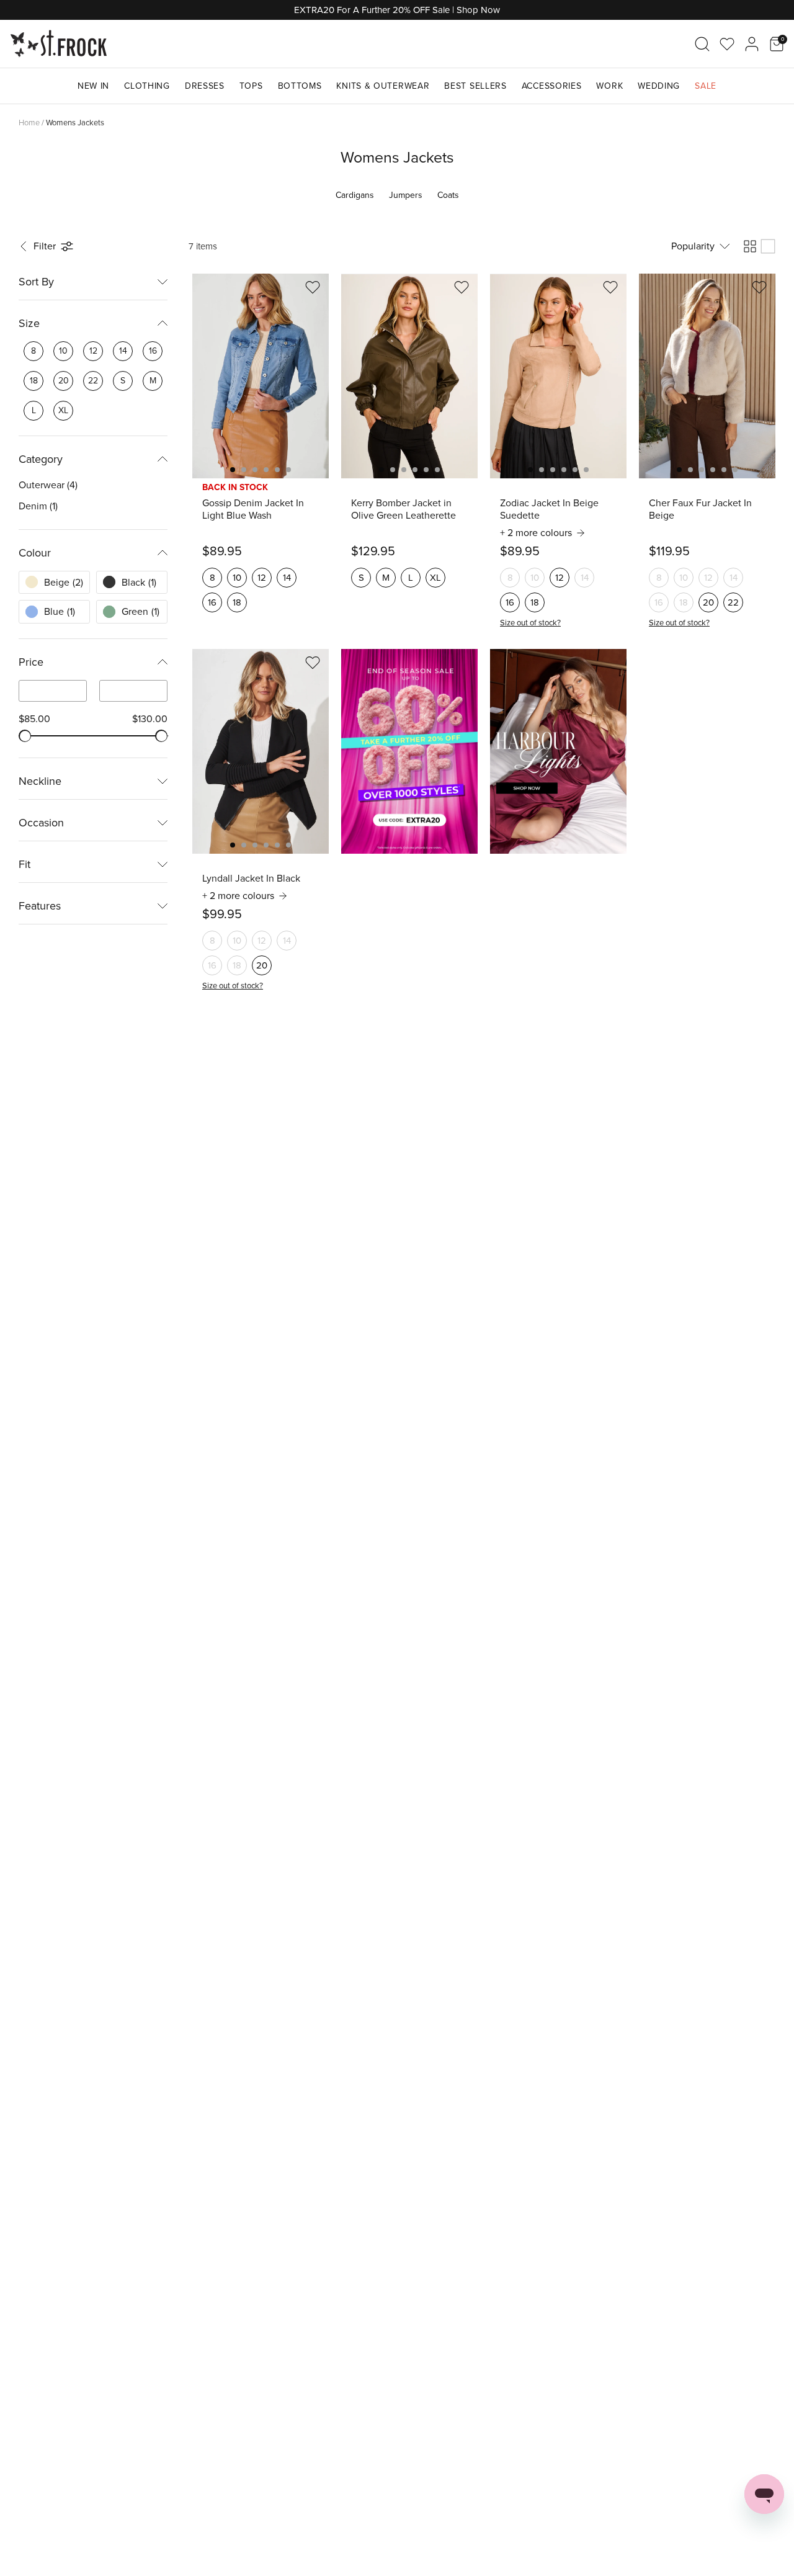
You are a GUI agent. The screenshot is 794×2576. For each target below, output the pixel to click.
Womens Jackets (75, 123)
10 (237, 578)
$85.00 (34, 719)
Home (29, 123)
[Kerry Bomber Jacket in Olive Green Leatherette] (409, 376)
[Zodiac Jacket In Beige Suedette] (558, 376)
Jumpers (406, 195)
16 (212, 602)
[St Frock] (59, 44)
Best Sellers (475, 86)
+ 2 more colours (536, 533)
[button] (47, 246)
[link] (33, 351)
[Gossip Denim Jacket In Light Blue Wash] (261, 376)
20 (708, 602)
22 (733, 602)
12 (262, 578)
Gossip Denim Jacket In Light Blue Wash (253, 509)
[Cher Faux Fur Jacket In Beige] (707, 376)
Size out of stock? (530, 623)
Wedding (659, 86)
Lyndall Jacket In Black (251, 879)
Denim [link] (38, 506)
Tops (251, 86)
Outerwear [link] (48, 485)
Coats (448, 195)
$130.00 (150, 719)
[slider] (25, 736)
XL (435, 578)
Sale (706, 86)
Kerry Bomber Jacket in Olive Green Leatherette (404, 509)
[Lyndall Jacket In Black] (261, 751)
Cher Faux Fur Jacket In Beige (700, 509)
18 (237, 602)
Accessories (552, 86)
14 (287, 578)
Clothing (147, 86)
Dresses (205, 86)
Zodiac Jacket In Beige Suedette (549, 509)
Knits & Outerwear (383, 86)
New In (93, 86)
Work (609, 86)
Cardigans (355, 195)
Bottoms (300, 86)
